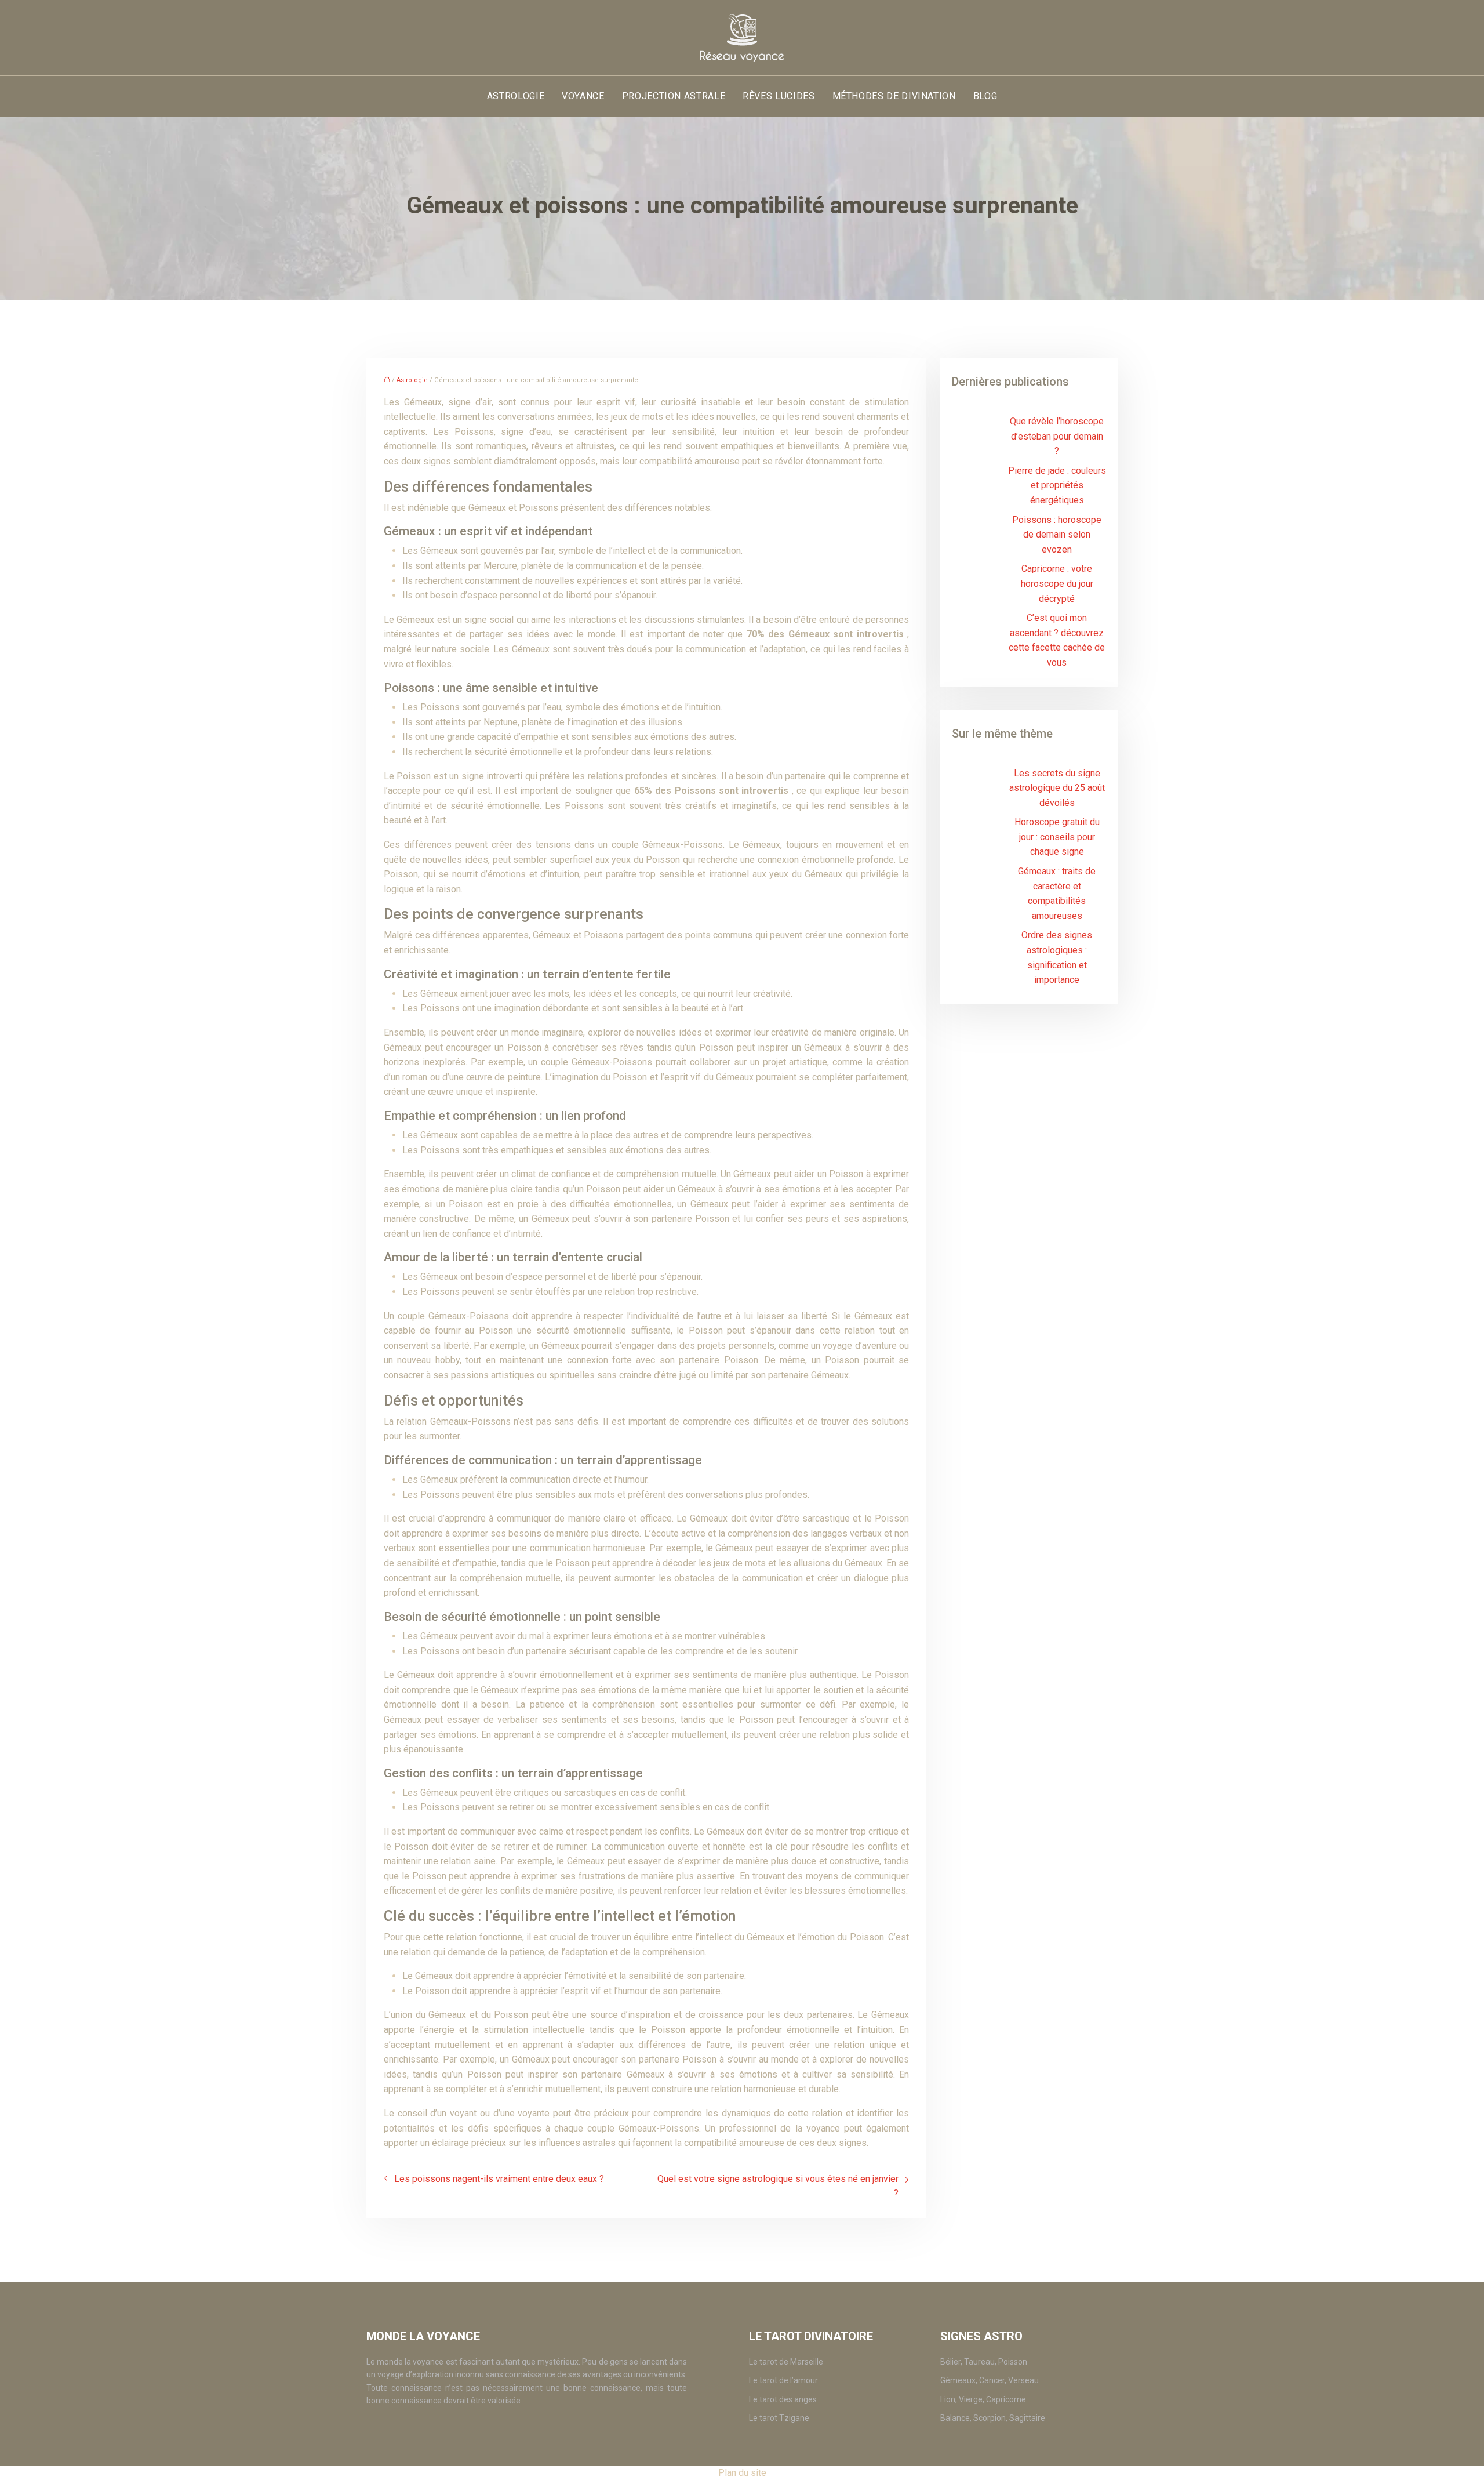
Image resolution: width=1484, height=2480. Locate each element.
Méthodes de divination (894, 96)
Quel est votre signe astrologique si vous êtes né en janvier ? (778, 2186)
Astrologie (516, 96)
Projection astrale (674, 96)
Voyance (583, 96)
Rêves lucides (779, 96)
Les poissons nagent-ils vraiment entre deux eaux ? (499, 2179)
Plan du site (742, 2473)
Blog (985, 96)
